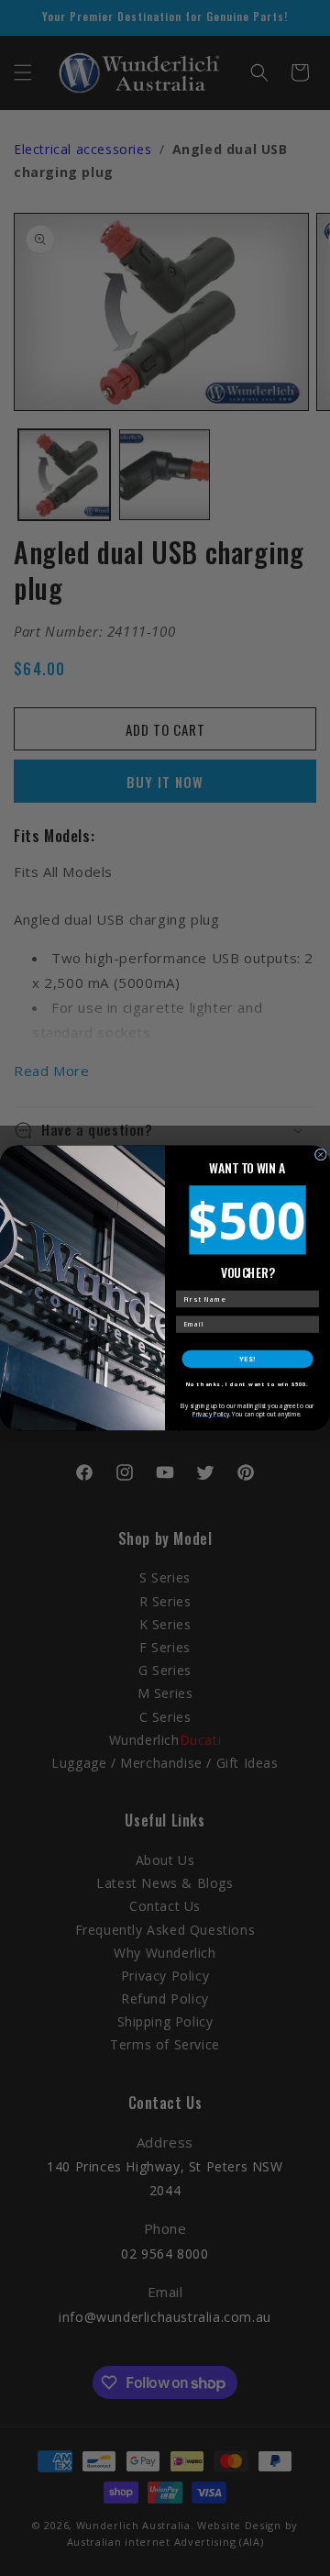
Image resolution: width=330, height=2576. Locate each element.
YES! (247, 1359)
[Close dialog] (320, 1155)
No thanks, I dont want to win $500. (247, 1384)
